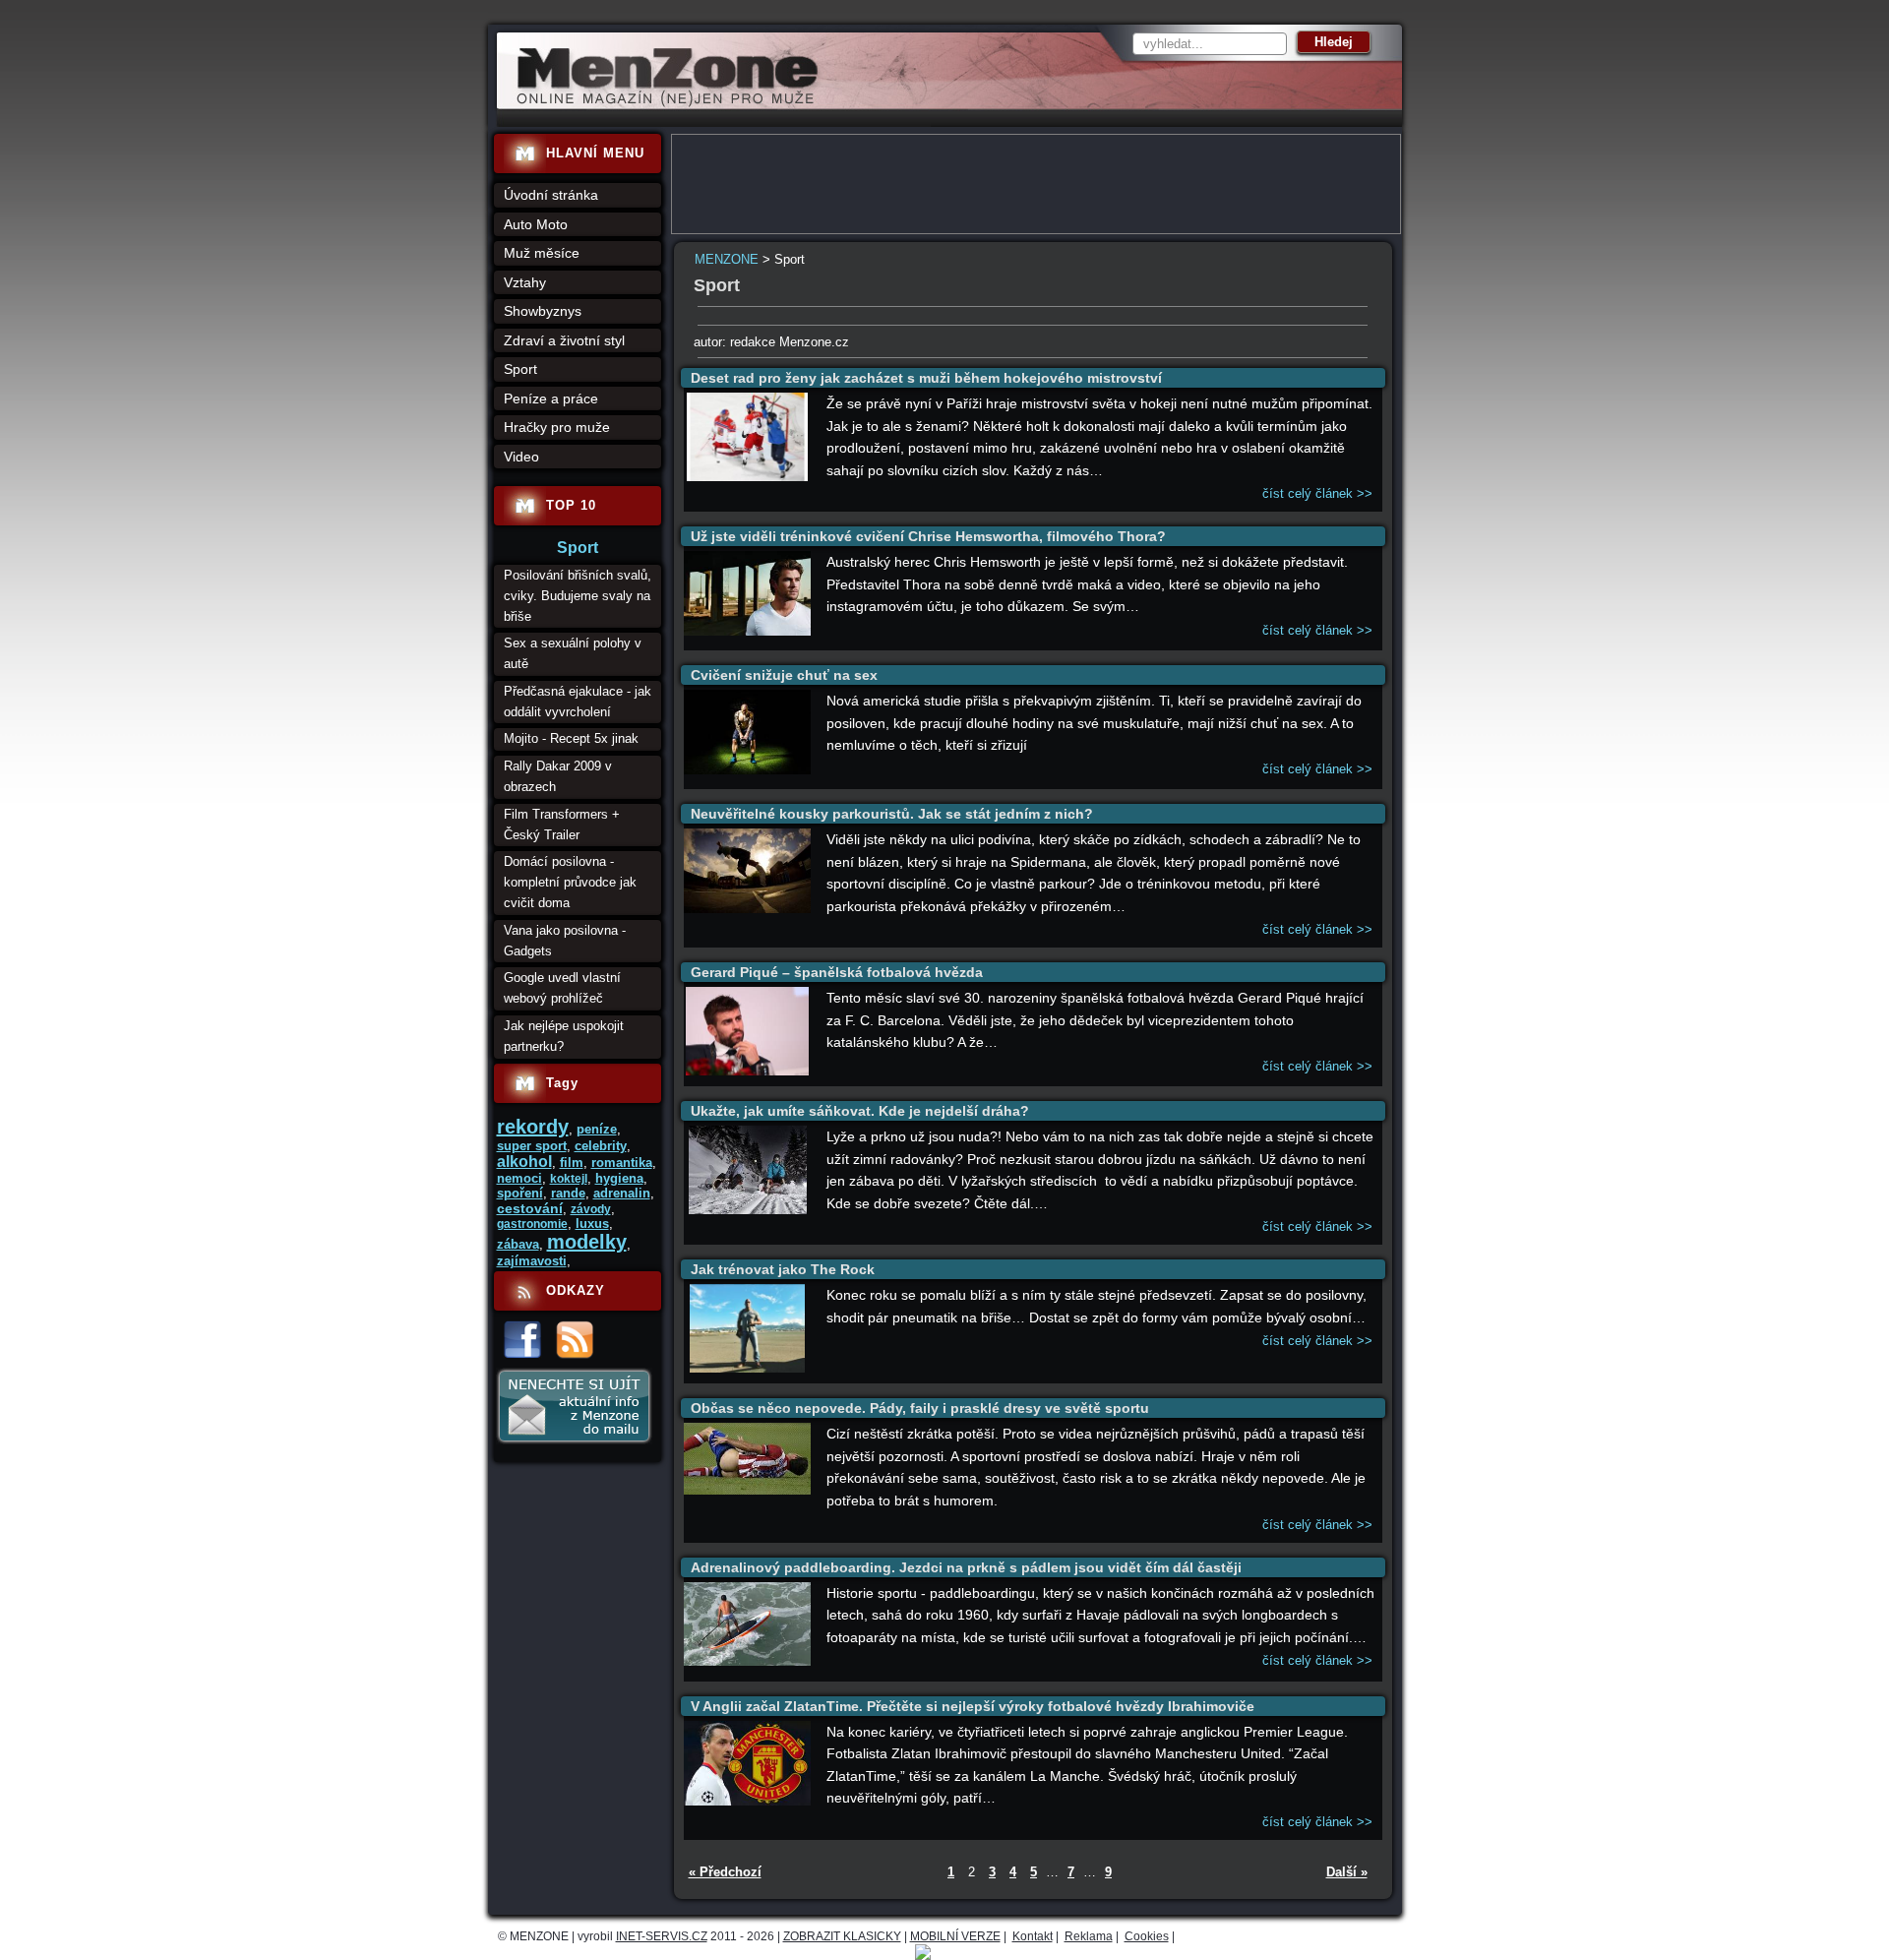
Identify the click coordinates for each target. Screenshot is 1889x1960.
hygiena (619, 1178)
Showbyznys (543, 311)
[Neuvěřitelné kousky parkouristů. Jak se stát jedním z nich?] (748, 909)
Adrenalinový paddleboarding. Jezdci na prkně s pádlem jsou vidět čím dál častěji (966, 1567)
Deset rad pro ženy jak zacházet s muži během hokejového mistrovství (926, 378)
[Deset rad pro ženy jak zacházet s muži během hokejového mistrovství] (747, 477)
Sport (520, 369)
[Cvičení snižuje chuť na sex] (748, 770)
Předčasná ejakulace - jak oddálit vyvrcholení (578, 702)
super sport (532, 1146)
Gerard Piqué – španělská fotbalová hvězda (837, 972)
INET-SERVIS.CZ (662, 1936)
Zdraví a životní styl (564, 340)
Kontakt (1033, 1936)
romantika (622, 1163)
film (572, 1163)
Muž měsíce (542, 253)
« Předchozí (725, 1872)
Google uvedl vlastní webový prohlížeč (562, 988)
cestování (530, 1208)
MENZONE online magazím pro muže (661, 103)
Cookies (1147, 1936)
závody (591, 1209)
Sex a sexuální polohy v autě (573, 653)
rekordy (533, 1127)
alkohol (524, 1162)
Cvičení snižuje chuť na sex (784, 675)
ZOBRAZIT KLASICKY (842, 1936)
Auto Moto (536, 224)
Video (521, 457)
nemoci (519, 1178)
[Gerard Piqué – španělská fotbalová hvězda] (747, 1071)
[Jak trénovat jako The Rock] (748, 1368)
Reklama (1089, 1936)
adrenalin (622, 1193)
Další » (1347, 1872)
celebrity (601, 1146)
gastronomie (532, 1224)
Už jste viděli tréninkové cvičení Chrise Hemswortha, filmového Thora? (928, 536)
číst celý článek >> (1317, 493)
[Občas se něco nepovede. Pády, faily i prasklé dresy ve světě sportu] (748, 1490)
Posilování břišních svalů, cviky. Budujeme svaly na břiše (578, 596)
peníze (597, 1129)
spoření (520, 1193)
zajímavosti (532, 1261)
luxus (592, 1224)
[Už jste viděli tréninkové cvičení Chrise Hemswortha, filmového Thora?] (748, 631)
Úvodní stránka (551, 195)
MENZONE (727, 259)
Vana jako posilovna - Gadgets (565, 941)
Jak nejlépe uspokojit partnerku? (564, 1036)
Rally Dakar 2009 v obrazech (558, 776)
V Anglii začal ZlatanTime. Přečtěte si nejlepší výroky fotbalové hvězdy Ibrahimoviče (973, 1706)
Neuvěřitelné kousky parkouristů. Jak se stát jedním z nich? (892, 814)
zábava (518, 1244)
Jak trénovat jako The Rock (783, 1269)
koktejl (569, 1179)
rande (568, 1193)
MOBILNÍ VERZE (955, 1936)
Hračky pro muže (557, 427)
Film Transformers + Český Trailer (562, 825)
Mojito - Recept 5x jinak (571, 738)
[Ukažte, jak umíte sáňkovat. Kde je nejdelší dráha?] (748, 1210)
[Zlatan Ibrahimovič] (748, 1801)
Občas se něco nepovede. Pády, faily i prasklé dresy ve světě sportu (920, 1408)
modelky (587, 1242)
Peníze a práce (551, 398)
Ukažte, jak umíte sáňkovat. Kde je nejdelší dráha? (860, 1111)
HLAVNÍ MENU (595, 153)
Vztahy (525, 282)
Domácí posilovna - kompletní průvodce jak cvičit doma (570, 882)
